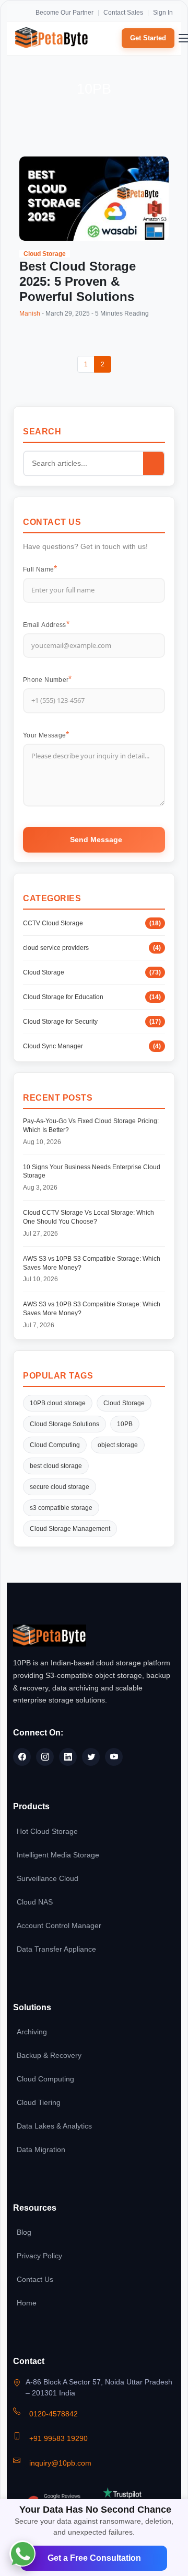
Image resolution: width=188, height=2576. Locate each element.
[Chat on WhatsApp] (22, 2553)
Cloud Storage (45, 254)
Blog (24, 2232)
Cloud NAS (35, 1902)
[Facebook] (22, 1757)
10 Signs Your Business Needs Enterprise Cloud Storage (92, 1172)
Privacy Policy (39, 2256)
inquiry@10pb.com (60, 2463)
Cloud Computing (55, 1445)
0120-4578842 (54, 2414)
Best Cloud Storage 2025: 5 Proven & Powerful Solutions (78, 282)
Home (27, 2303)
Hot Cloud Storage (47, 1831)
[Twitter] (91, 1757)
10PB (125, 1424)
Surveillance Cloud (48, 1878)
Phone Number (46, 680)
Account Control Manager (59, 1925)
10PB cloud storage (58, 1403)
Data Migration (41, 2149)
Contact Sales (123, 13)
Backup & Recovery (49, 2055)
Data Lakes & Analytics (54, 2126)
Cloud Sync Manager (92, 1046)
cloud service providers (92, 948)
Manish (30, 313)
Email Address (45, 625)
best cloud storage (56, 1466)
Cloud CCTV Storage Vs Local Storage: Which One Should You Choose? (89, 1217)
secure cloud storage (60, 1487)
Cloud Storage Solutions (64, 1424)
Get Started (148, 38)
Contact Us (35, 2279)
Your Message (44, 735)
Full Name (38, 569)
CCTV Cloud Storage (92, 923)
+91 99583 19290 (58, 2438)
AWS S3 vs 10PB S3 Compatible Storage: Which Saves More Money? (92, 1263)
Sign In (163, 13)
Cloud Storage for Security (92, 1022)
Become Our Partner (64, 13)
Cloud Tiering (39, 2102)
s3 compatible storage (61, 1508)
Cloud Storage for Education (92, 997)
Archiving (32, 2032)
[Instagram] (45, 1757)
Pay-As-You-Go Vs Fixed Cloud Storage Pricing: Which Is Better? (91, 1125)
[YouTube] (114, 1757)
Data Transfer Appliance (56, 1949)
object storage (118, 1445)
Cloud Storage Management (70, 1529)
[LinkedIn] (68, 1757)
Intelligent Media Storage (58, 1855)
